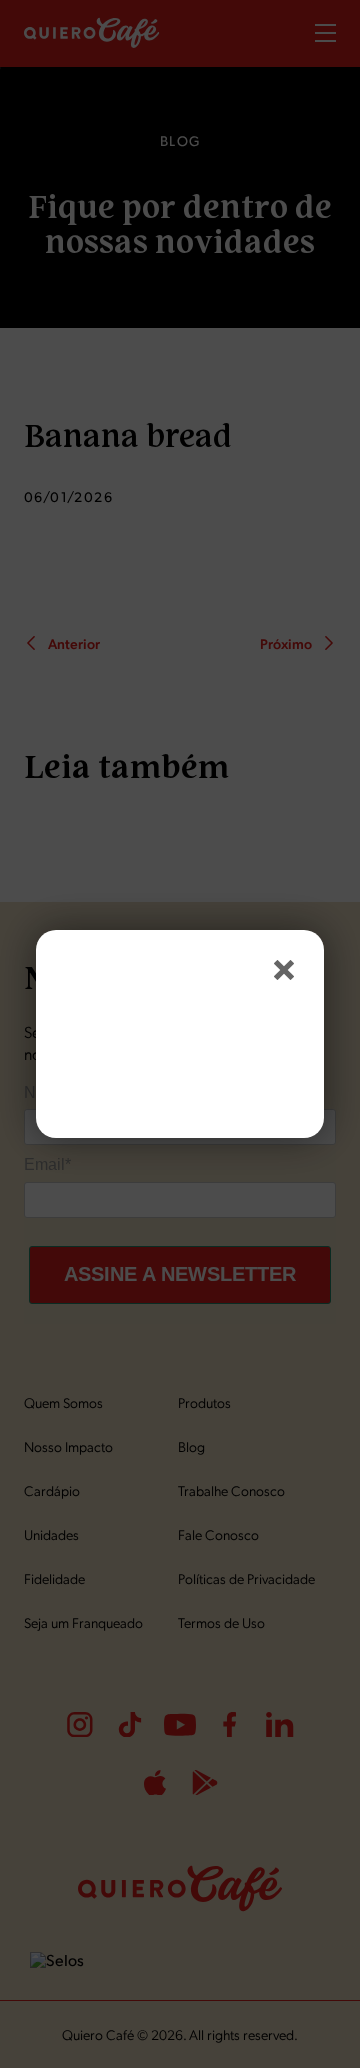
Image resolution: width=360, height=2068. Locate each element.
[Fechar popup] (284, 970)
